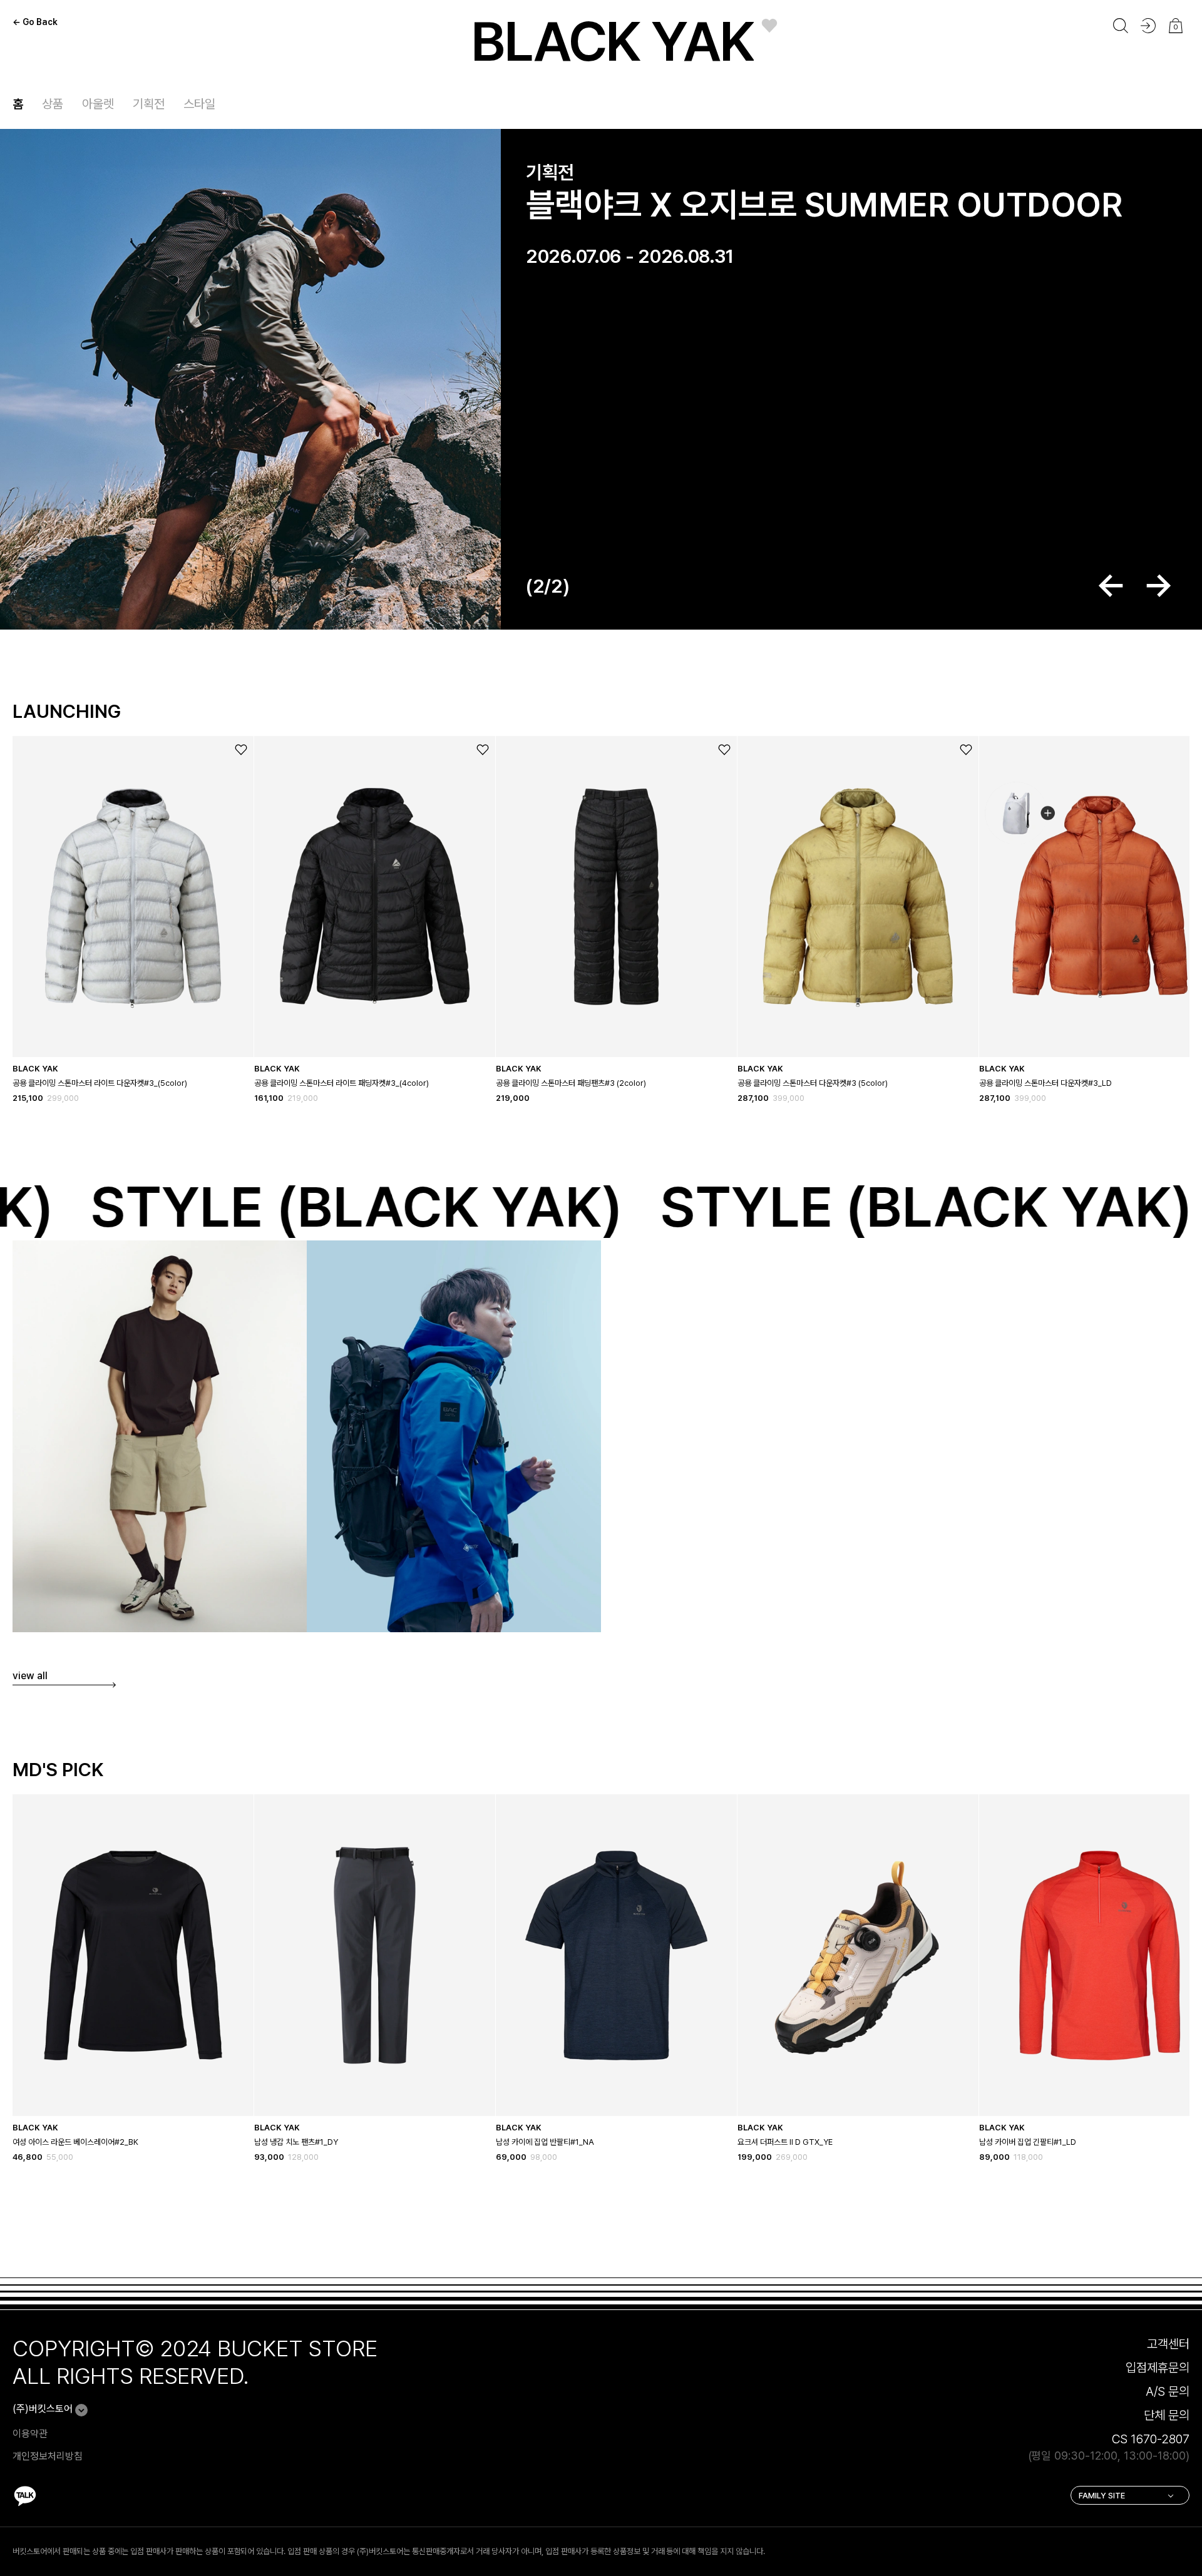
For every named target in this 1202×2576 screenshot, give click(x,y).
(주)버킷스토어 (43, 2409)
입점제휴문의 (1158, 2368)
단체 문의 (1167, 2415)
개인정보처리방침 (48, 2456)
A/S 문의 (1168, 2391)
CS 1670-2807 (1151, 2439)
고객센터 (1168, 2344)
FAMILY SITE (1102, 2496)
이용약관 (30, 2434)
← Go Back (35, 22)
